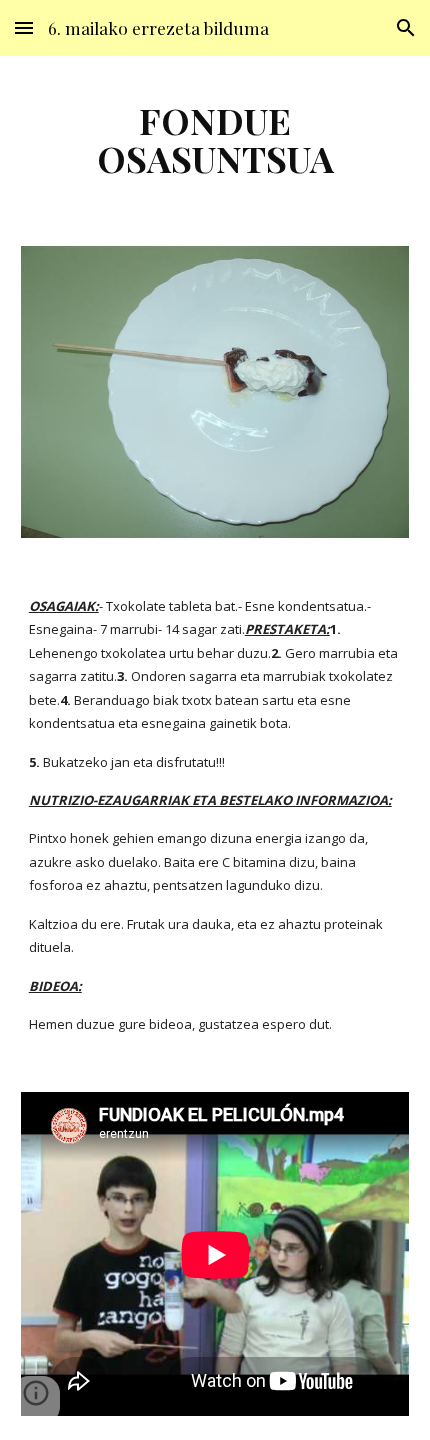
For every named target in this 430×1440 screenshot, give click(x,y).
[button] (24, 27)
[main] (215, 139)
